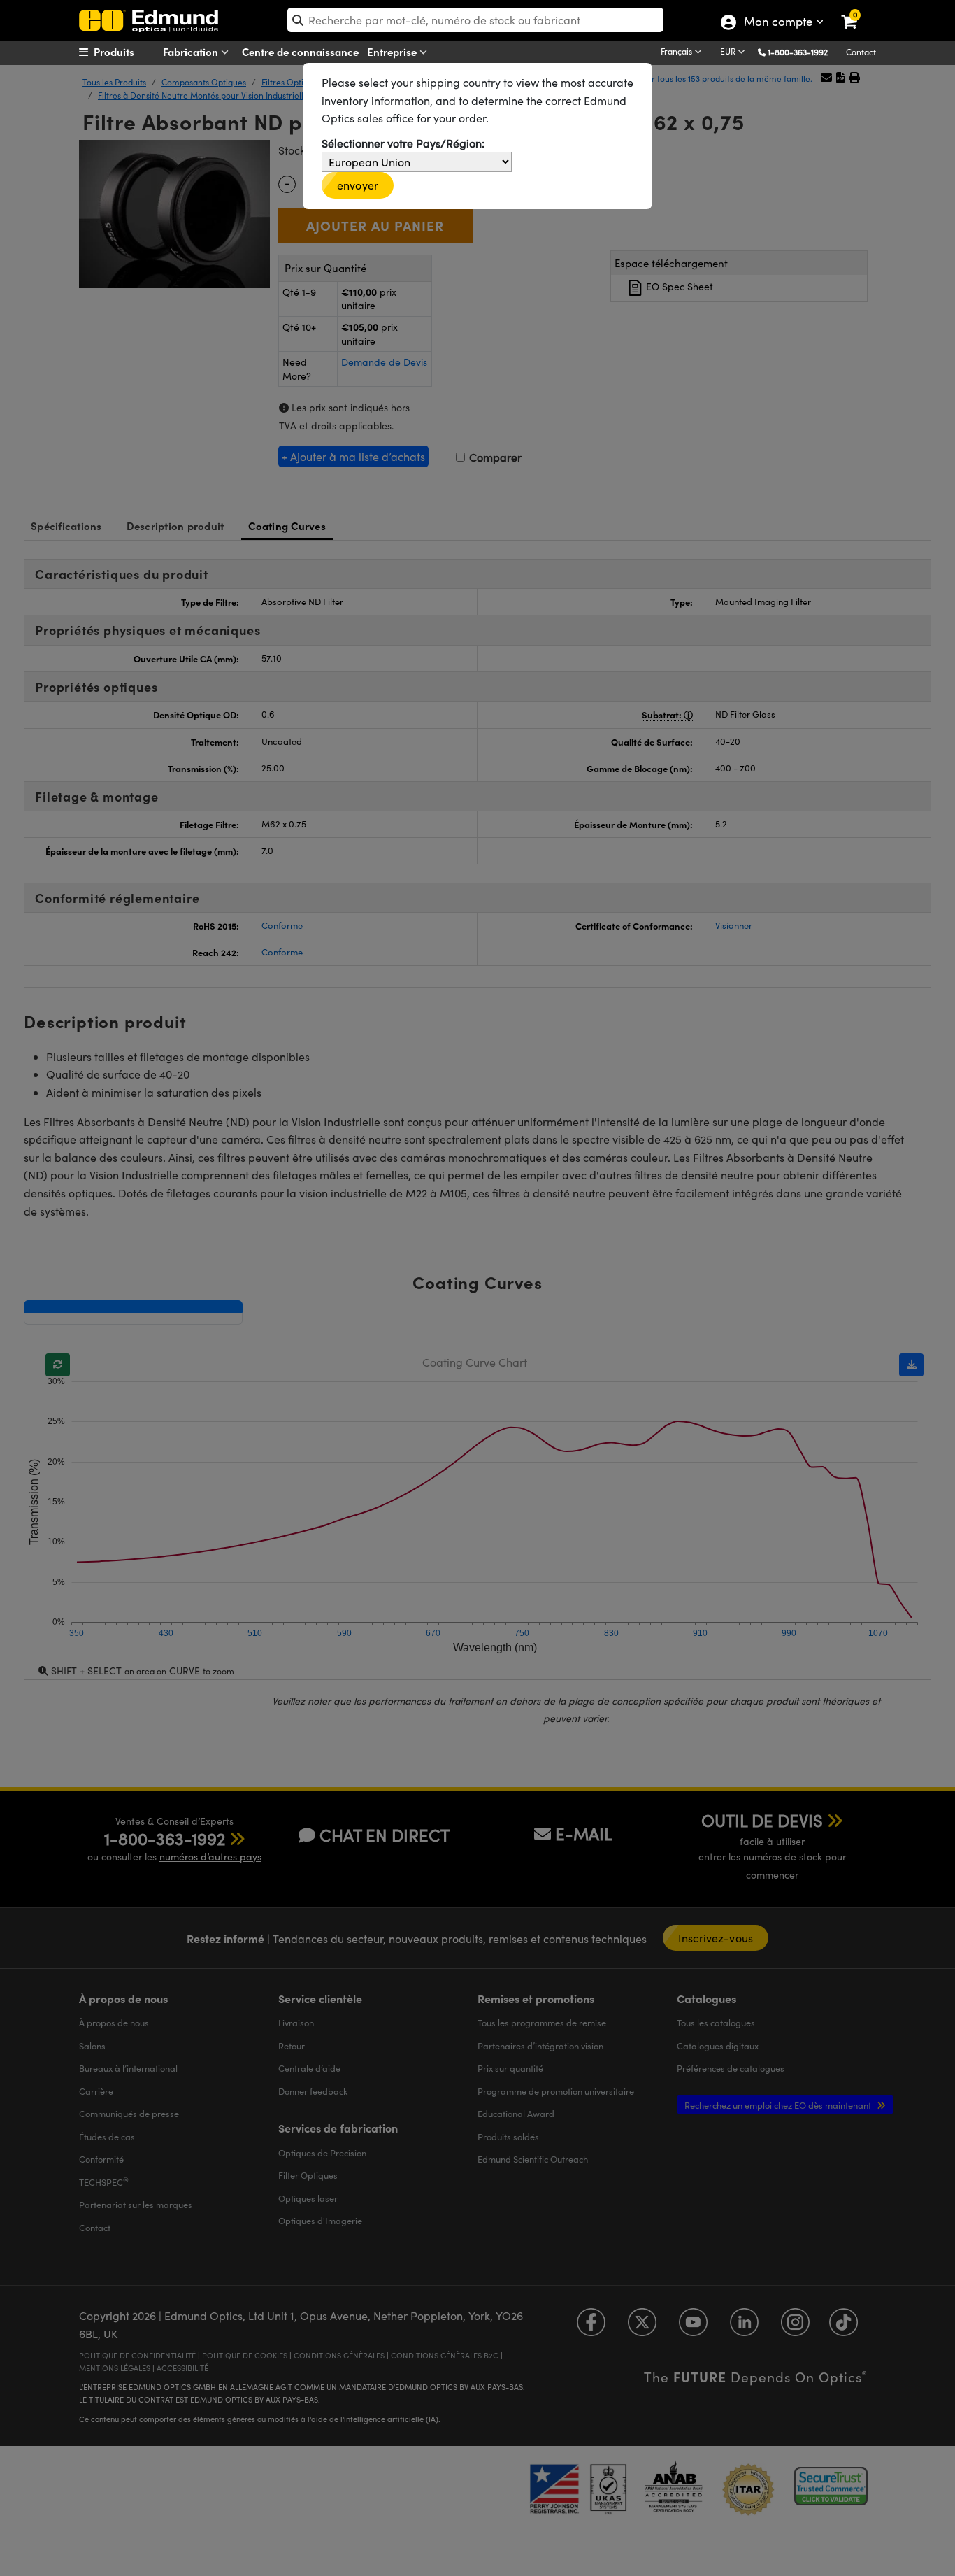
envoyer (358, 185)
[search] (475, 20)
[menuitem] (132, 52)
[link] (858, 10)
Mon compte (778, 23)
